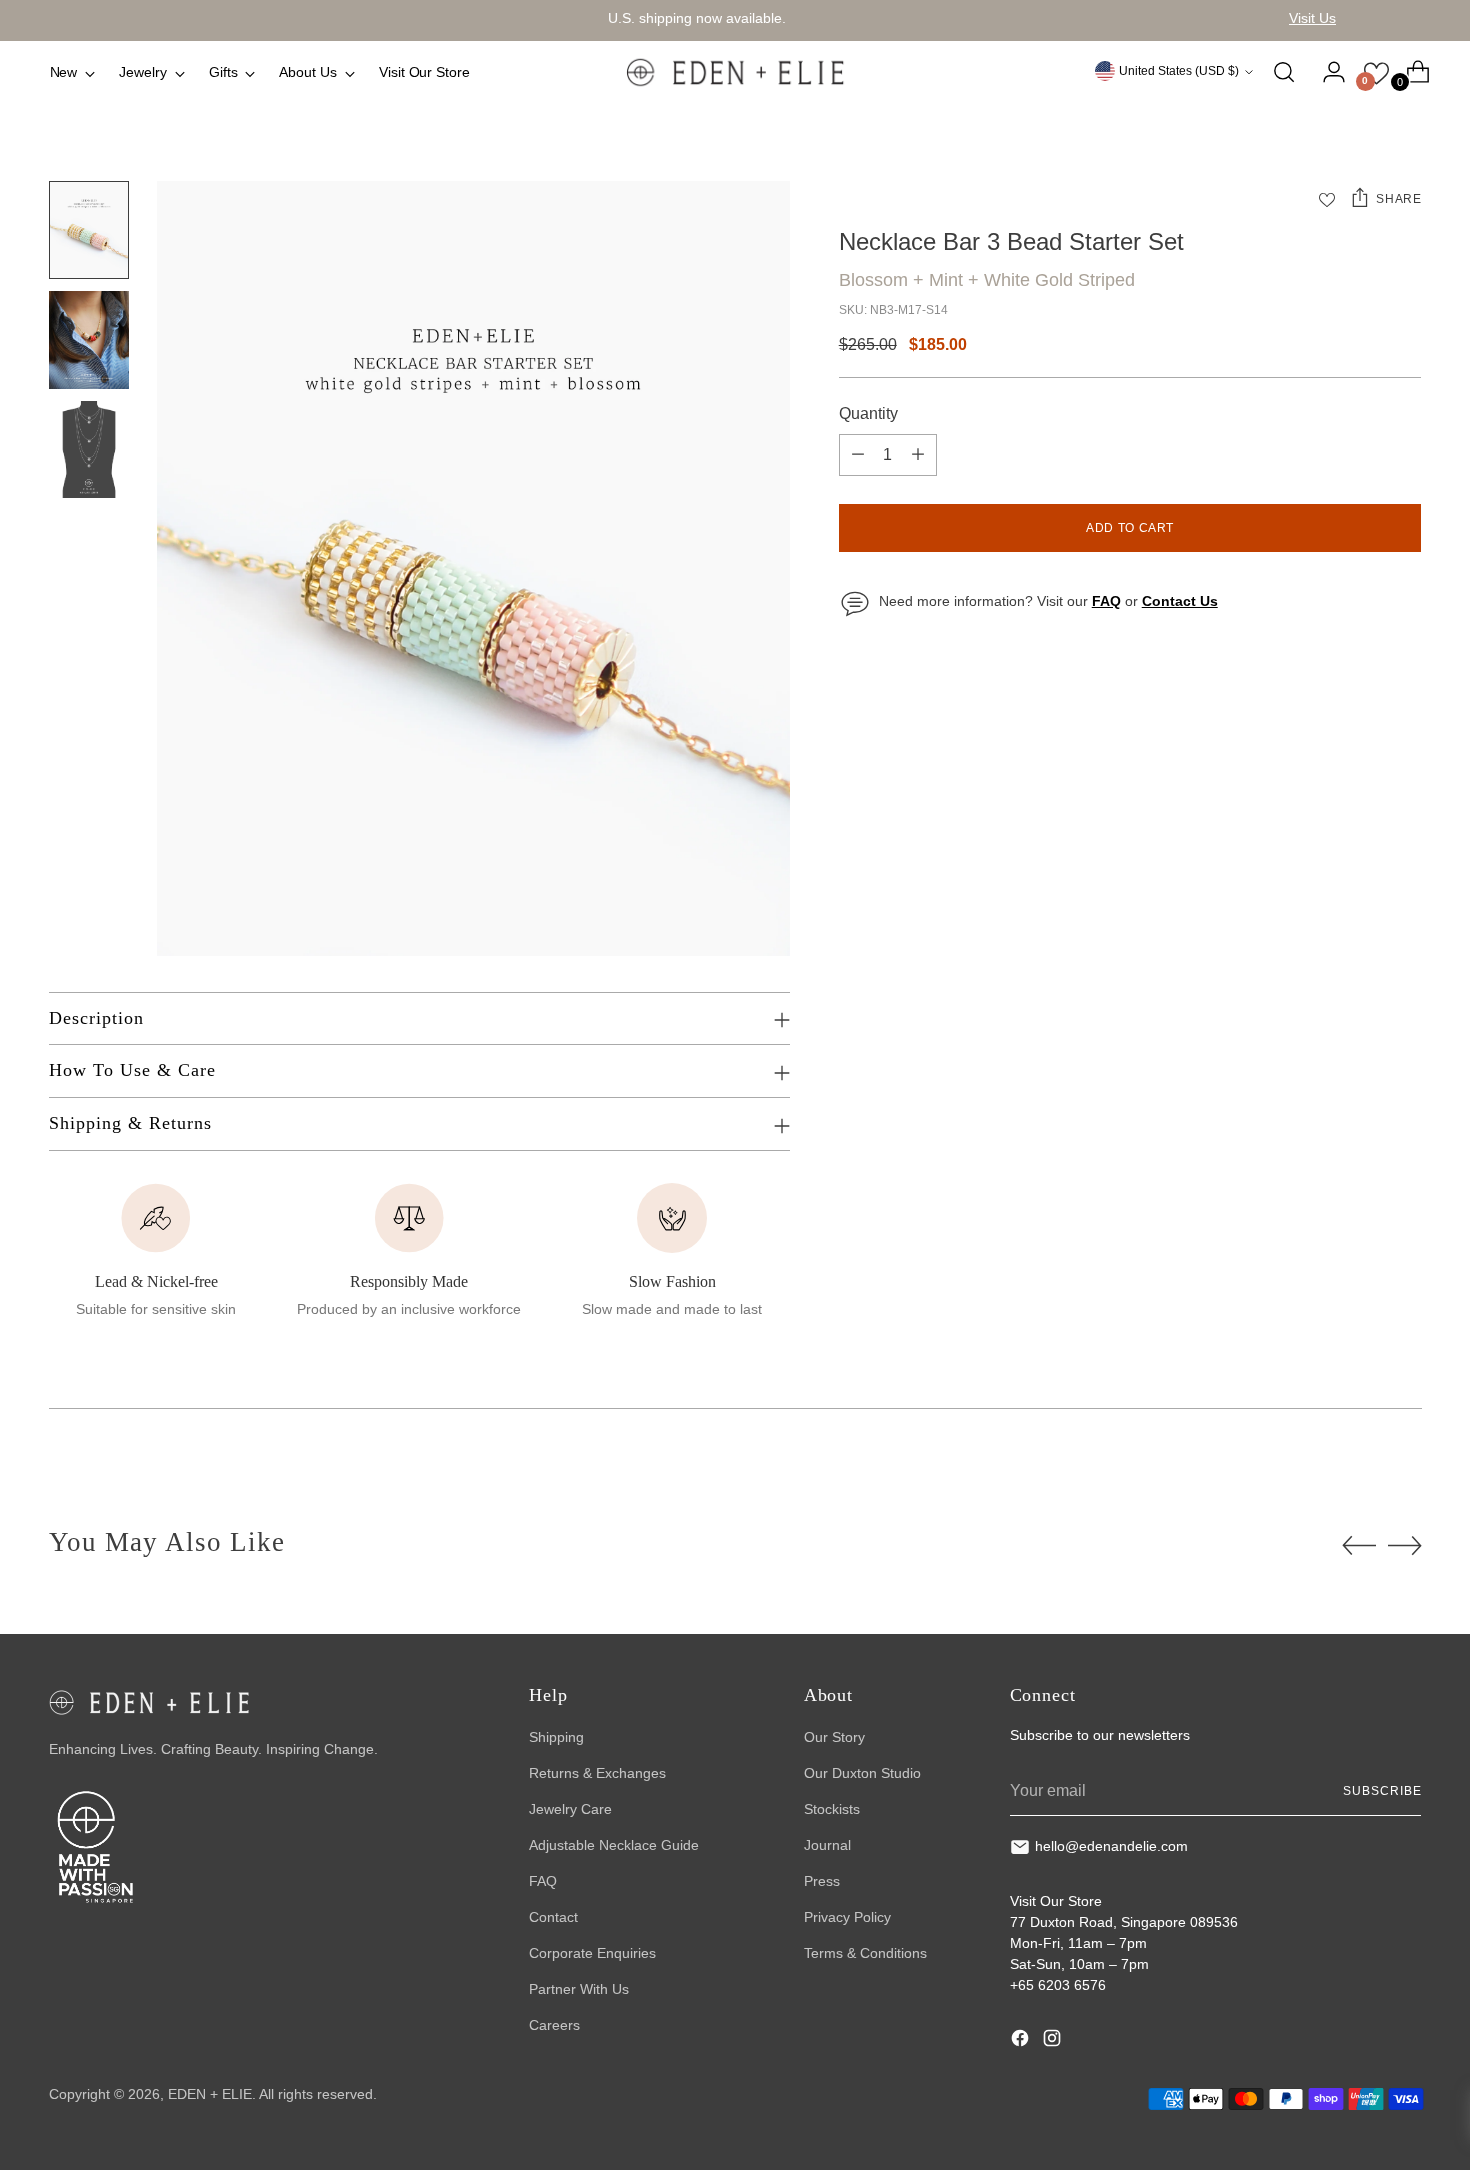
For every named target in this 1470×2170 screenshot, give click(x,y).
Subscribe (1382, 1791)
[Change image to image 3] (89, 450)
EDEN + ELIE (210, 2094)
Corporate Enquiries (592, 1953)
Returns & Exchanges (597, 1773)
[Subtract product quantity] (858, 455)
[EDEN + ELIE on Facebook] (1022, 2041)
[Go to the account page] (1326, 72)
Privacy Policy (847, 1917)
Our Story (834, 1737)
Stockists (832, 1809)
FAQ (543, 1881)
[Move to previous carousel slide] (1359, 1546)
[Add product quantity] (918, 455)
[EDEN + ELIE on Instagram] (1054, 2041)
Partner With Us (579, 1989)
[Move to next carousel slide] (1405, 1545)
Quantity (868, 413)
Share (1398, 199)
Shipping (556, 1737)
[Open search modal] (1284, 72)
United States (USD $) (1179, 71)
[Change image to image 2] (89, 340)
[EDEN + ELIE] (735, 72)
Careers (554, 2025)
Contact (553, 1917)
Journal (827, 1845)
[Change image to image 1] (89, 230)
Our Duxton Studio (862, 1773)
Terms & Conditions (865, 1953)
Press (822, 1881)
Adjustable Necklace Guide (614, 1845)
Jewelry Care (570, 1809)
